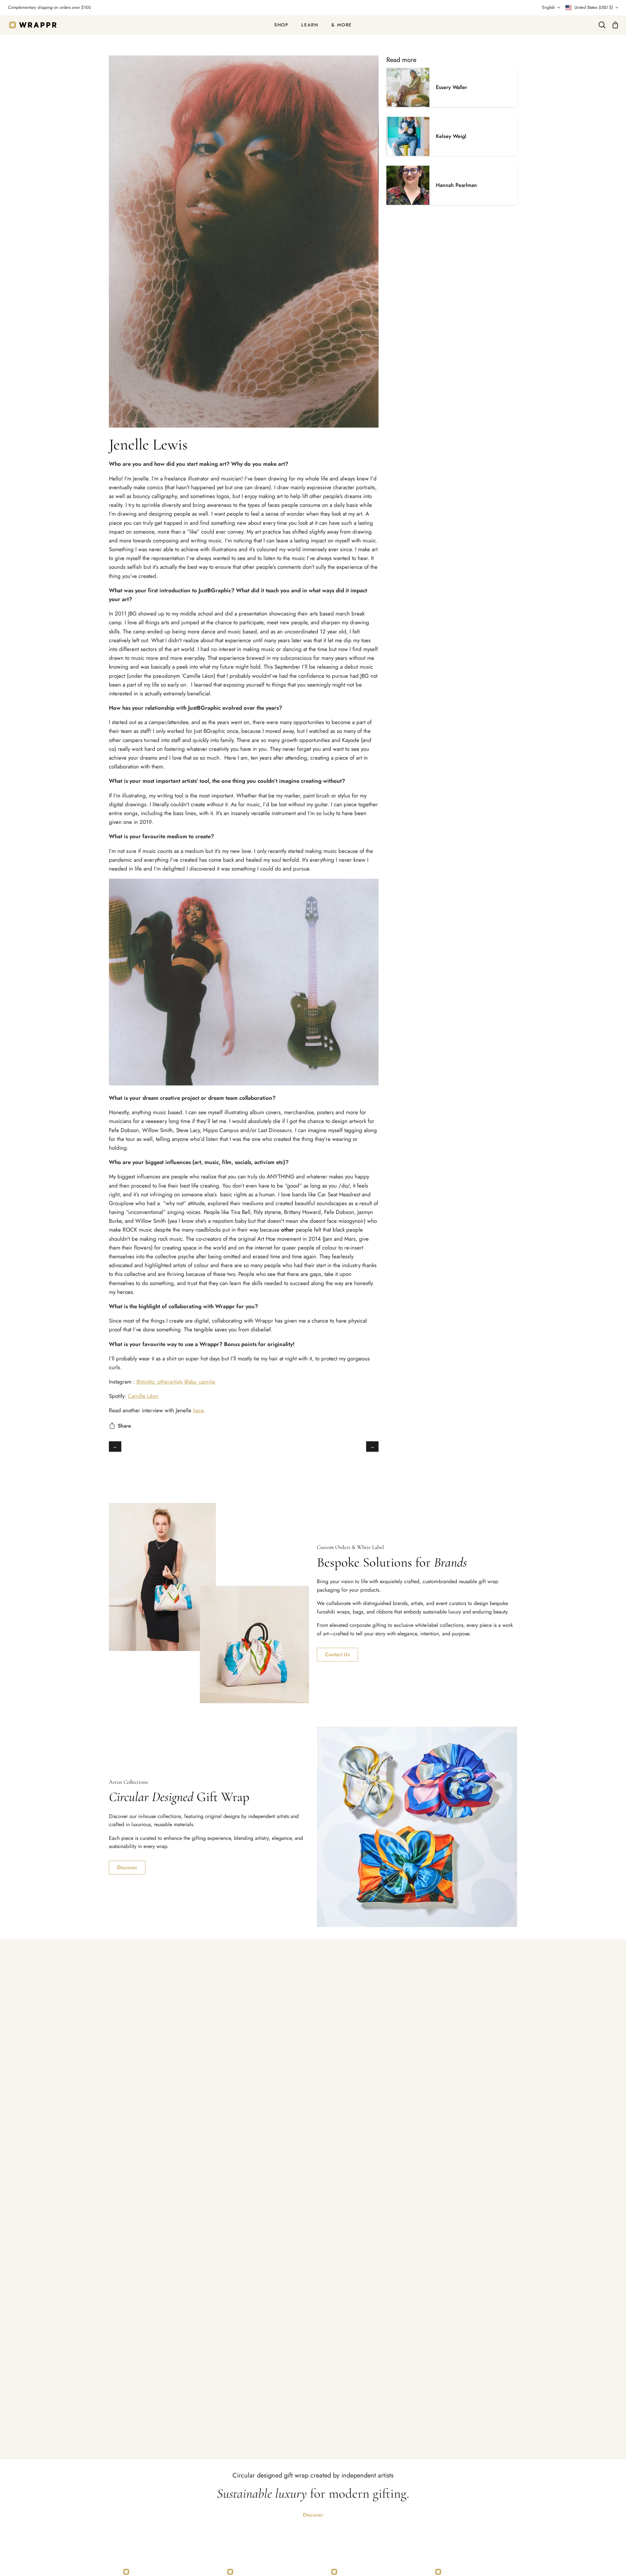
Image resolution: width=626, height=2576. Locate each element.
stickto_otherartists (162, 1382)
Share (124, 1426)
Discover (127, 1867)
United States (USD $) (594, 7)
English (549, 7)
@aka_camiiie (200, 1382)
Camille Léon (143, 1396)
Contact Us (337, 1654)
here (198, 1410)
